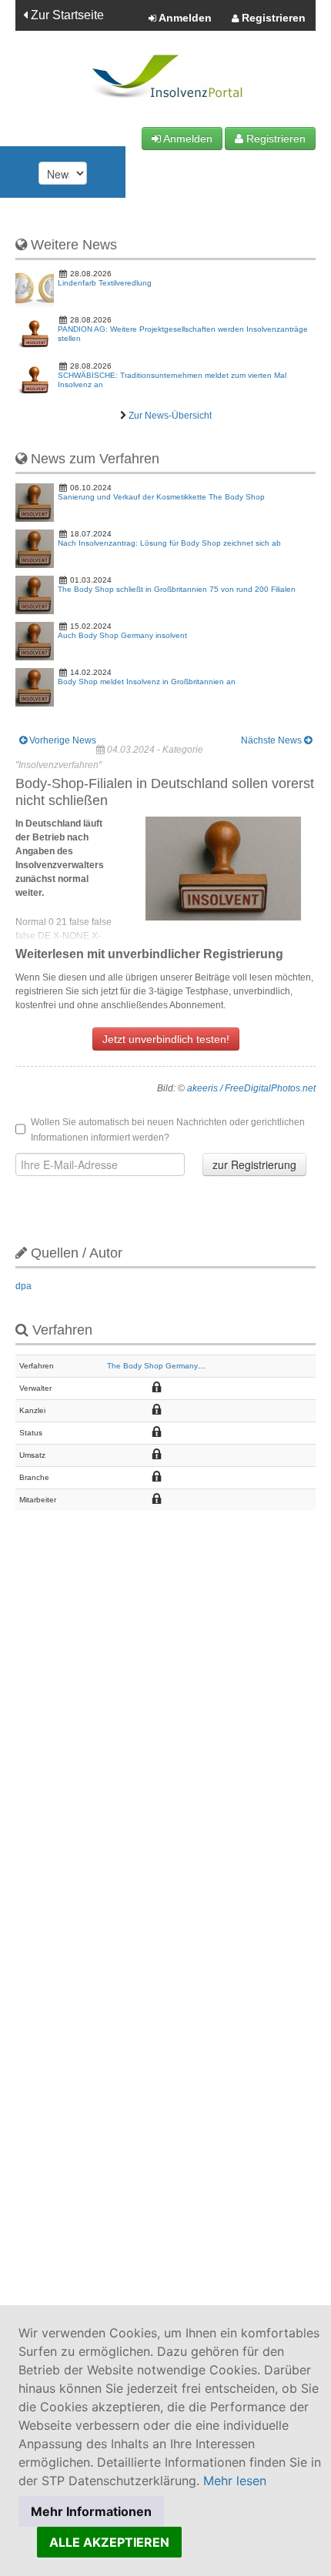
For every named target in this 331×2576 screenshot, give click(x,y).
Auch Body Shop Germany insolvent (122, 635)
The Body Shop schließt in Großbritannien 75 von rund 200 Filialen (177, 589)
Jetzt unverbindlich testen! (166, 1039)
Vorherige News (62, 740)
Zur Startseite (66, 15)
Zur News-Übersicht (170, 416)
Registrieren (272, 18)
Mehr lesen (235, 2481)
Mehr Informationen (91, 2511)
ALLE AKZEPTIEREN (109, 2542)
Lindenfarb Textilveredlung (105, 283)
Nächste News (272, 740)
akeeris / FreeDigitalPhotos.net (251, 1088)
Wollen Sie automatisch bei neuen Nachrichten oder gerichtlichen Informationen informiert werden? (168, 1130)
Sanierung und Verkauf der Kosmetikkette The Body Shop (161, 497)
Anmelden (184, 18)
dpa (23, 1286)
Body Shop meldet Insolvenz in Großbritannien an (147, 682)
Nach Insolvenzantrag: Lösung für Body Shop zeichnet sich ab (169, 543)
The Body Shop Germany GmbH (165, 1366)
